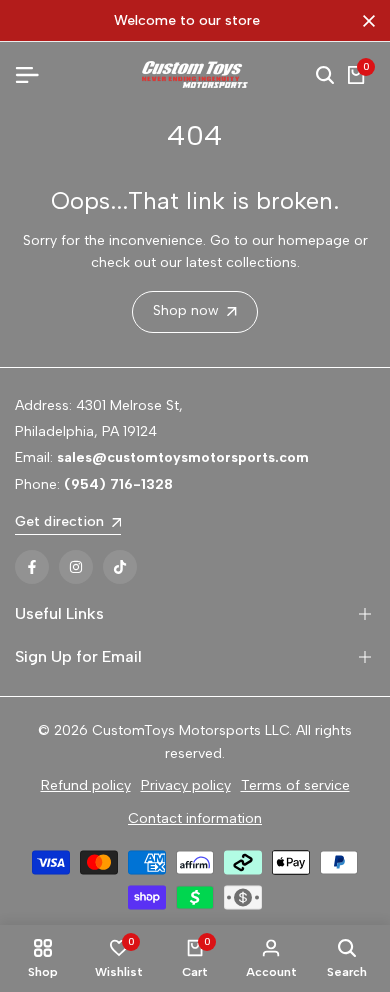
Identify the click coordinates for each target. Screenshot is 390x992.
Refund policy (86, 785)
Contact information (195, 818)
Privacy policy (186, 785)
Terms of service (295, 785)
